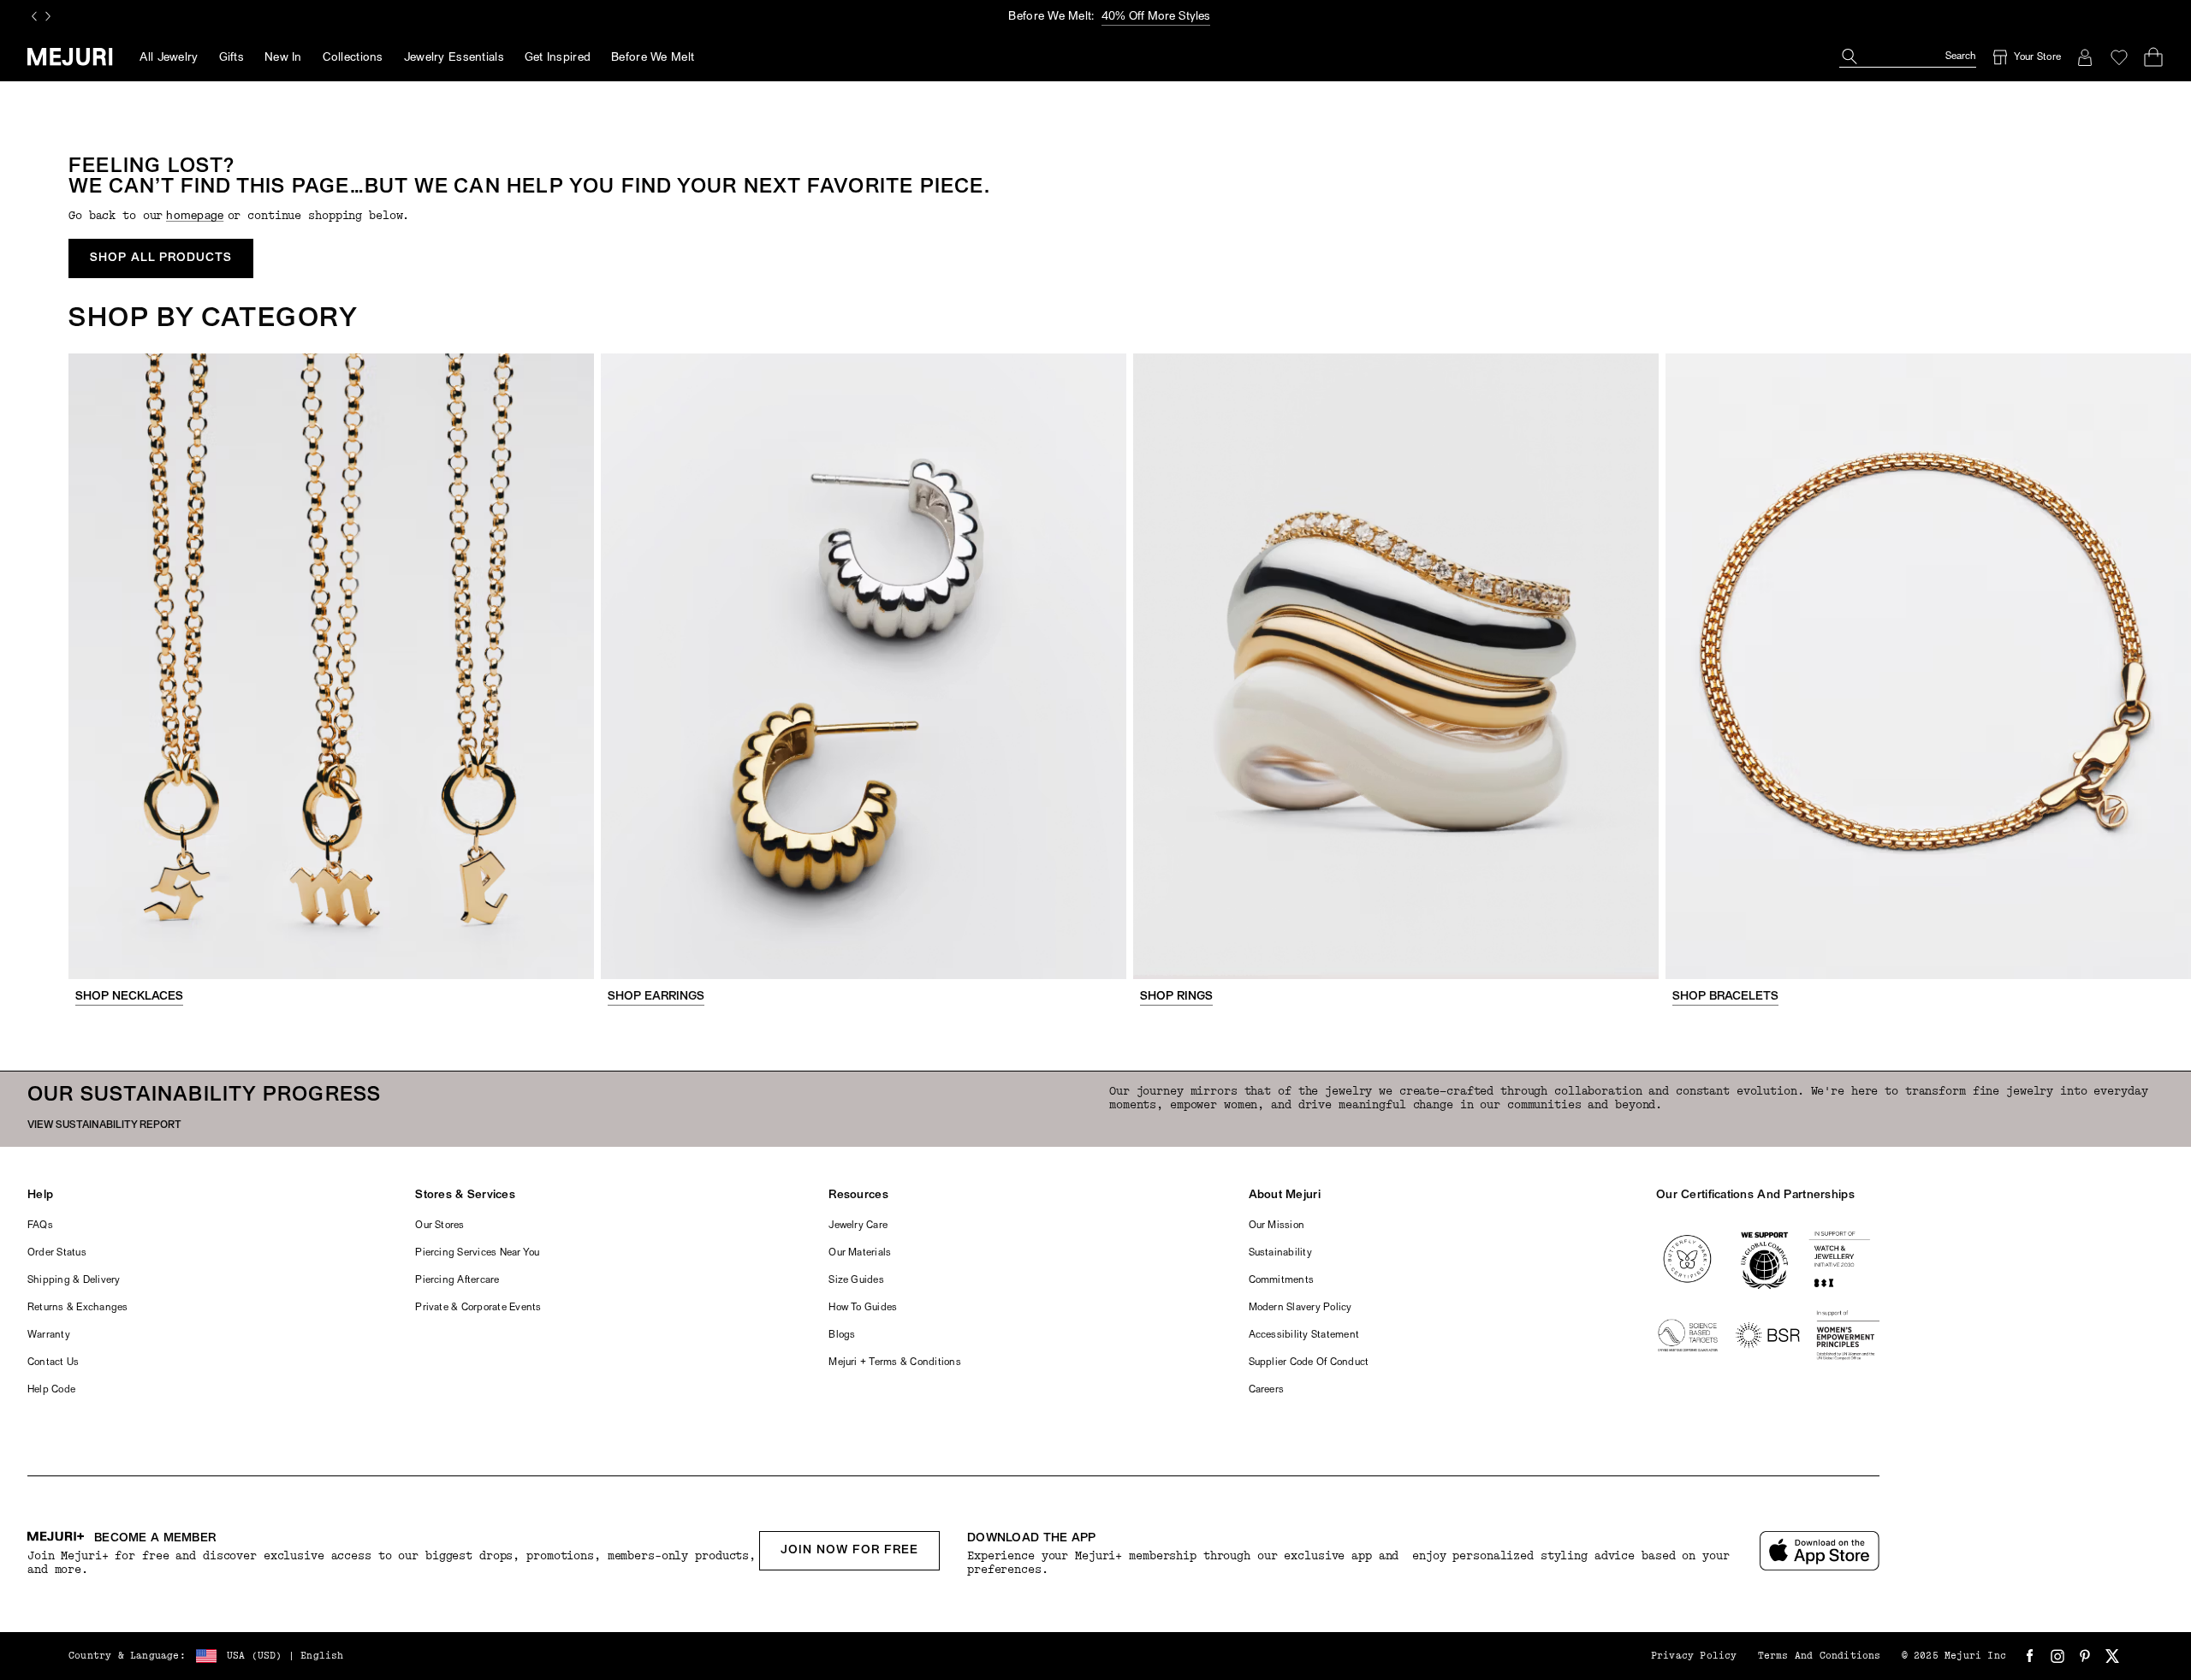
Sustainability (1280, 1253)
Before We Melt (653, 58)
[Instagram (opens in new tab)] (2057, 1656)
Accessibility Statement (1304, 1335)
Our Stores (439, 1226)
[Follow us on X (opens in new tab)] (2112, 1656)
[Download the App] (1820, 1551)
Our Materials (860, 1253)
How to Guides (863, 1308)
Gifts (232, 58)
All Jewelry (169, 58)
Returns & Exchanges (78, 1308)
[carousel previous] (34, 16)
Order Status (57, 1253)
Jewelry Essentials (454, 58)
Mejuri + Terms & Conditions (894, 1362)
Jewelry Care (858, 1226)
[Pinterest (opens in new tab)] (2085, 1656)
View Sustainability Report (104, 1125)
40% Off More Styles (1156, 17)
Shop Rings (1176, 997)
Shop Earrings (656, 997)
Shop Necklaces (129, 997)
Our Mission (1277, 1226)
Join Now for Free (849, 1550)
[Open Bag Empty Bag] (2153, 57)
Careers (1267, 1390)
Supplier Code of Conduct (1309, 1362)
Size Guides (856, 1280)
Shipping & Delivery (74, 1280)
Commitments (1282, 1280)
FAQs (40, 1226)
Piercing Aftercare (457, 1280)
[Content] (331, 666)
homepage (195, 216)
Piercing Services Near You (477, 1253)
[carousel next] (48, 16)
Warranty (49, 1335)
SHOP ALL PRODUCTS (161, 258)
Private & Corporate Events (478, 1308)
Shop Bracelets (1725, 997)
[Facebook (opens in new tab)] (2030, 1656)
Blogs (842, 1335)
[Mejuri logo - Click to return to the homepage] (70, 57)
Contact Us (53, 1362)
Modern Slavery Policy (1300, 1308)
